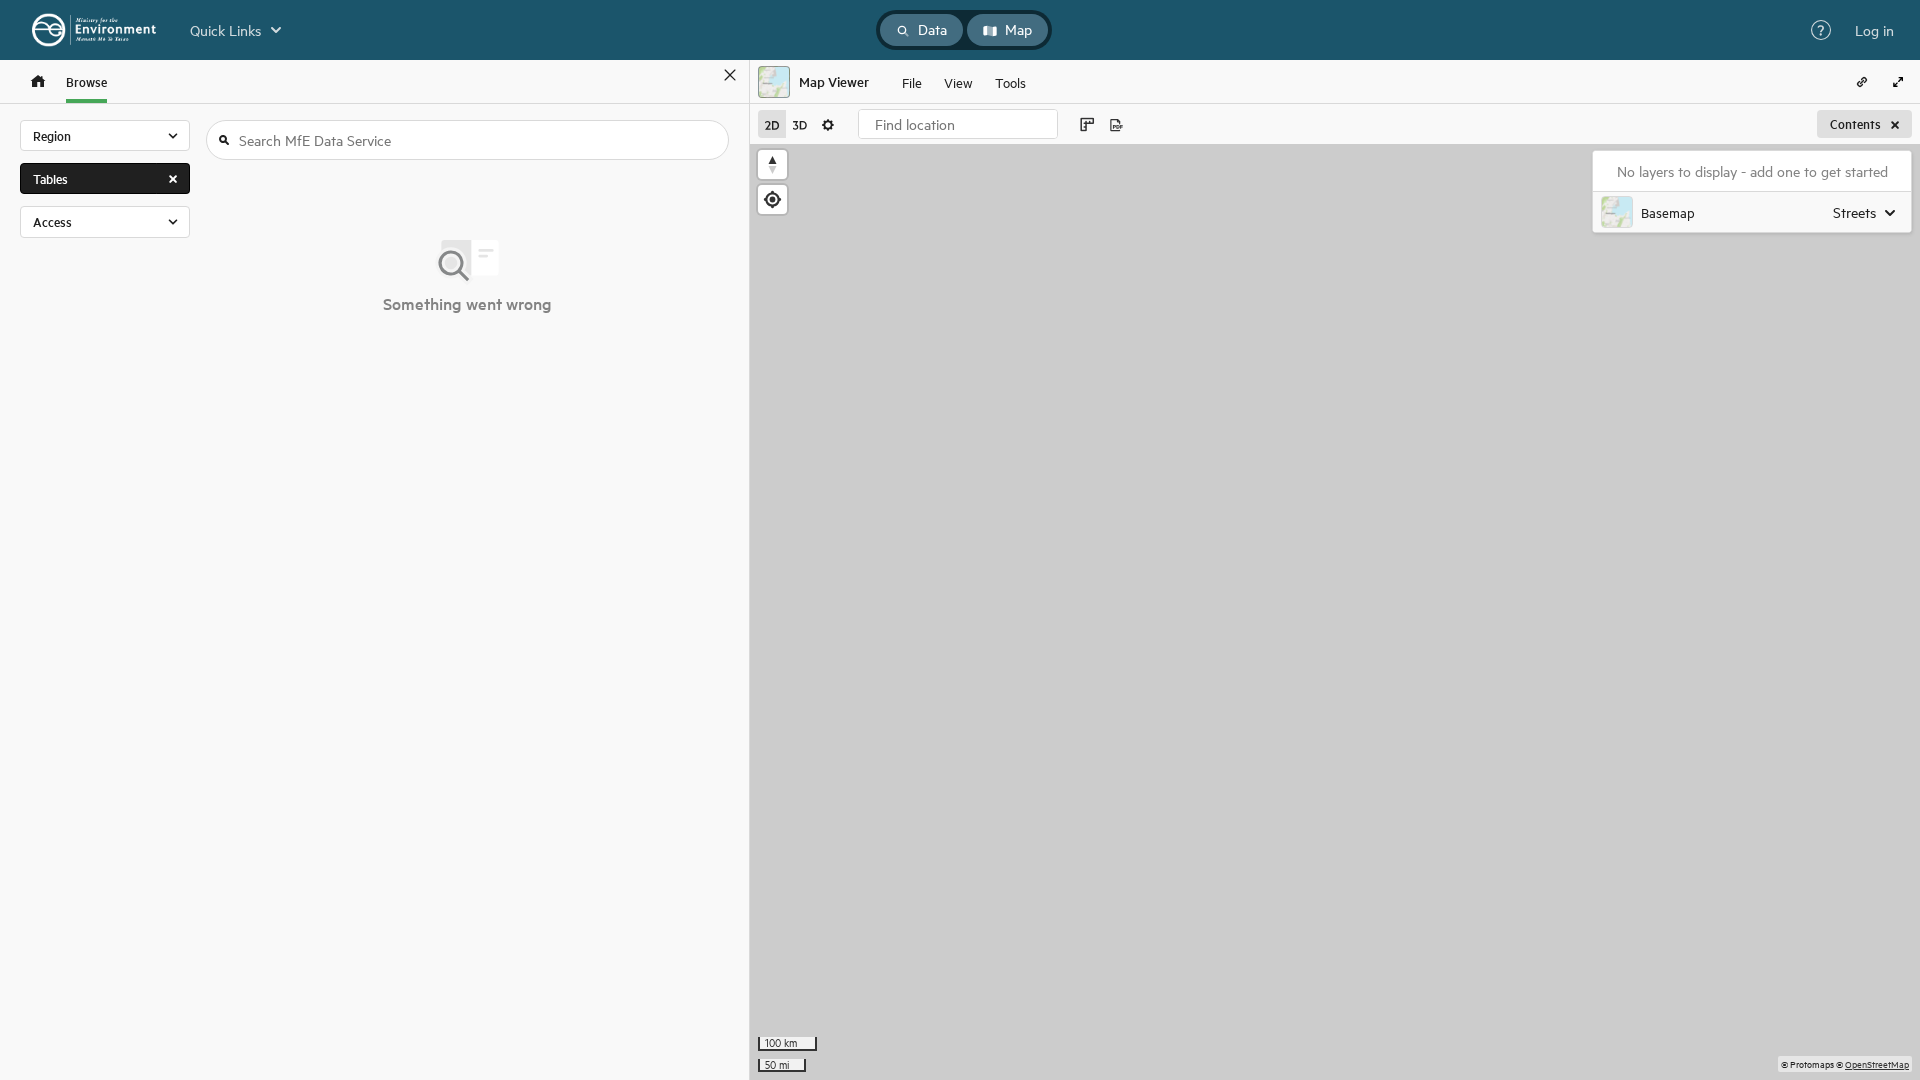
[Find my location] (772, 199)
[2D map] (772, 124)
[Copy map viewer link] (1862, 82)
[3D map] (800, 124)
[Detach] (701, 75)
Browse (86, 81)
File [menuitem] (912, 81)
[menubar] (964, 82)
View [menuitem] (958, 81)
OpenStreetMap (1877, 1063)
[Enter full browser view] (1898, 82)
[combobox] (958, 124)
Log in (1874, 30)
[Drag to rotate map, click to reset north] (772, 164)
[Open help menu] (1821, 30)
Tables (50, 178)
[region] (1335, 612)
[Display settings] (828, 124)
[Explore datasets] (38, 81)
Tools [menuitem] (1010, 81)
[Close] (730, 75)
